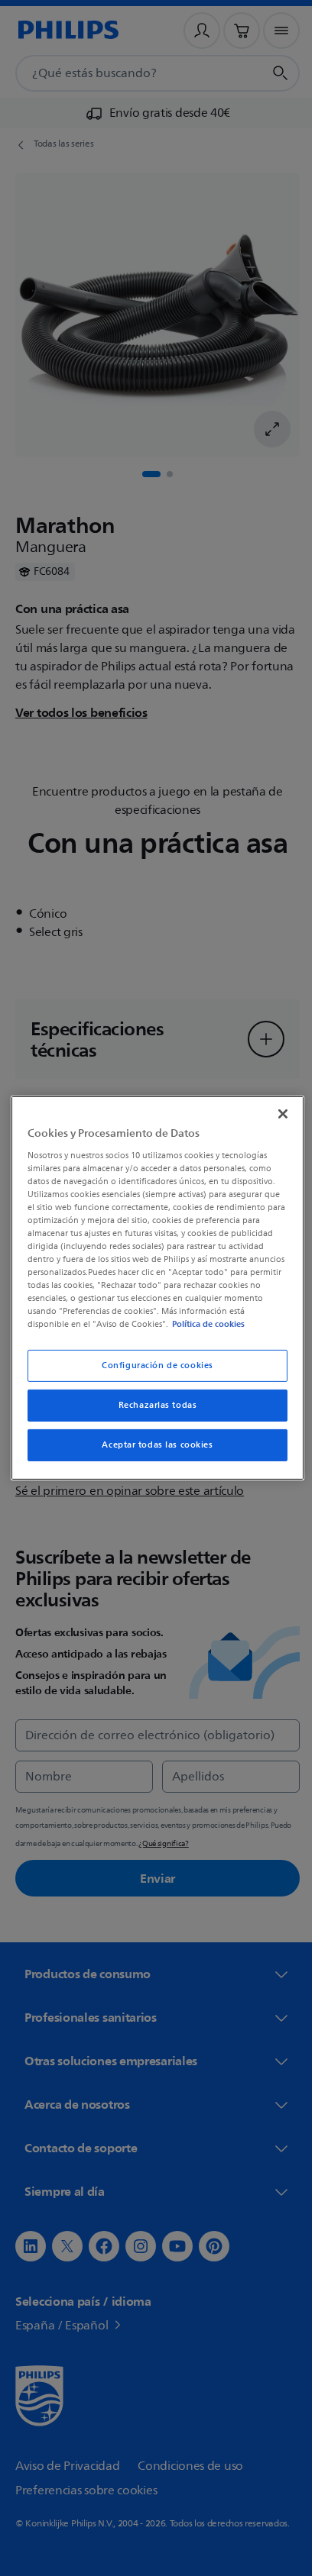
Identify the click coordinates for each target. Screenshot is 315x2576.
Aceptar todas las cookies (152, 1445)
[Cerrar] (274, 1114)
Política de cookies (223, 1324)
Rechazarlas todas (152, 1405)
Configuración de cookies (152, 1365)
